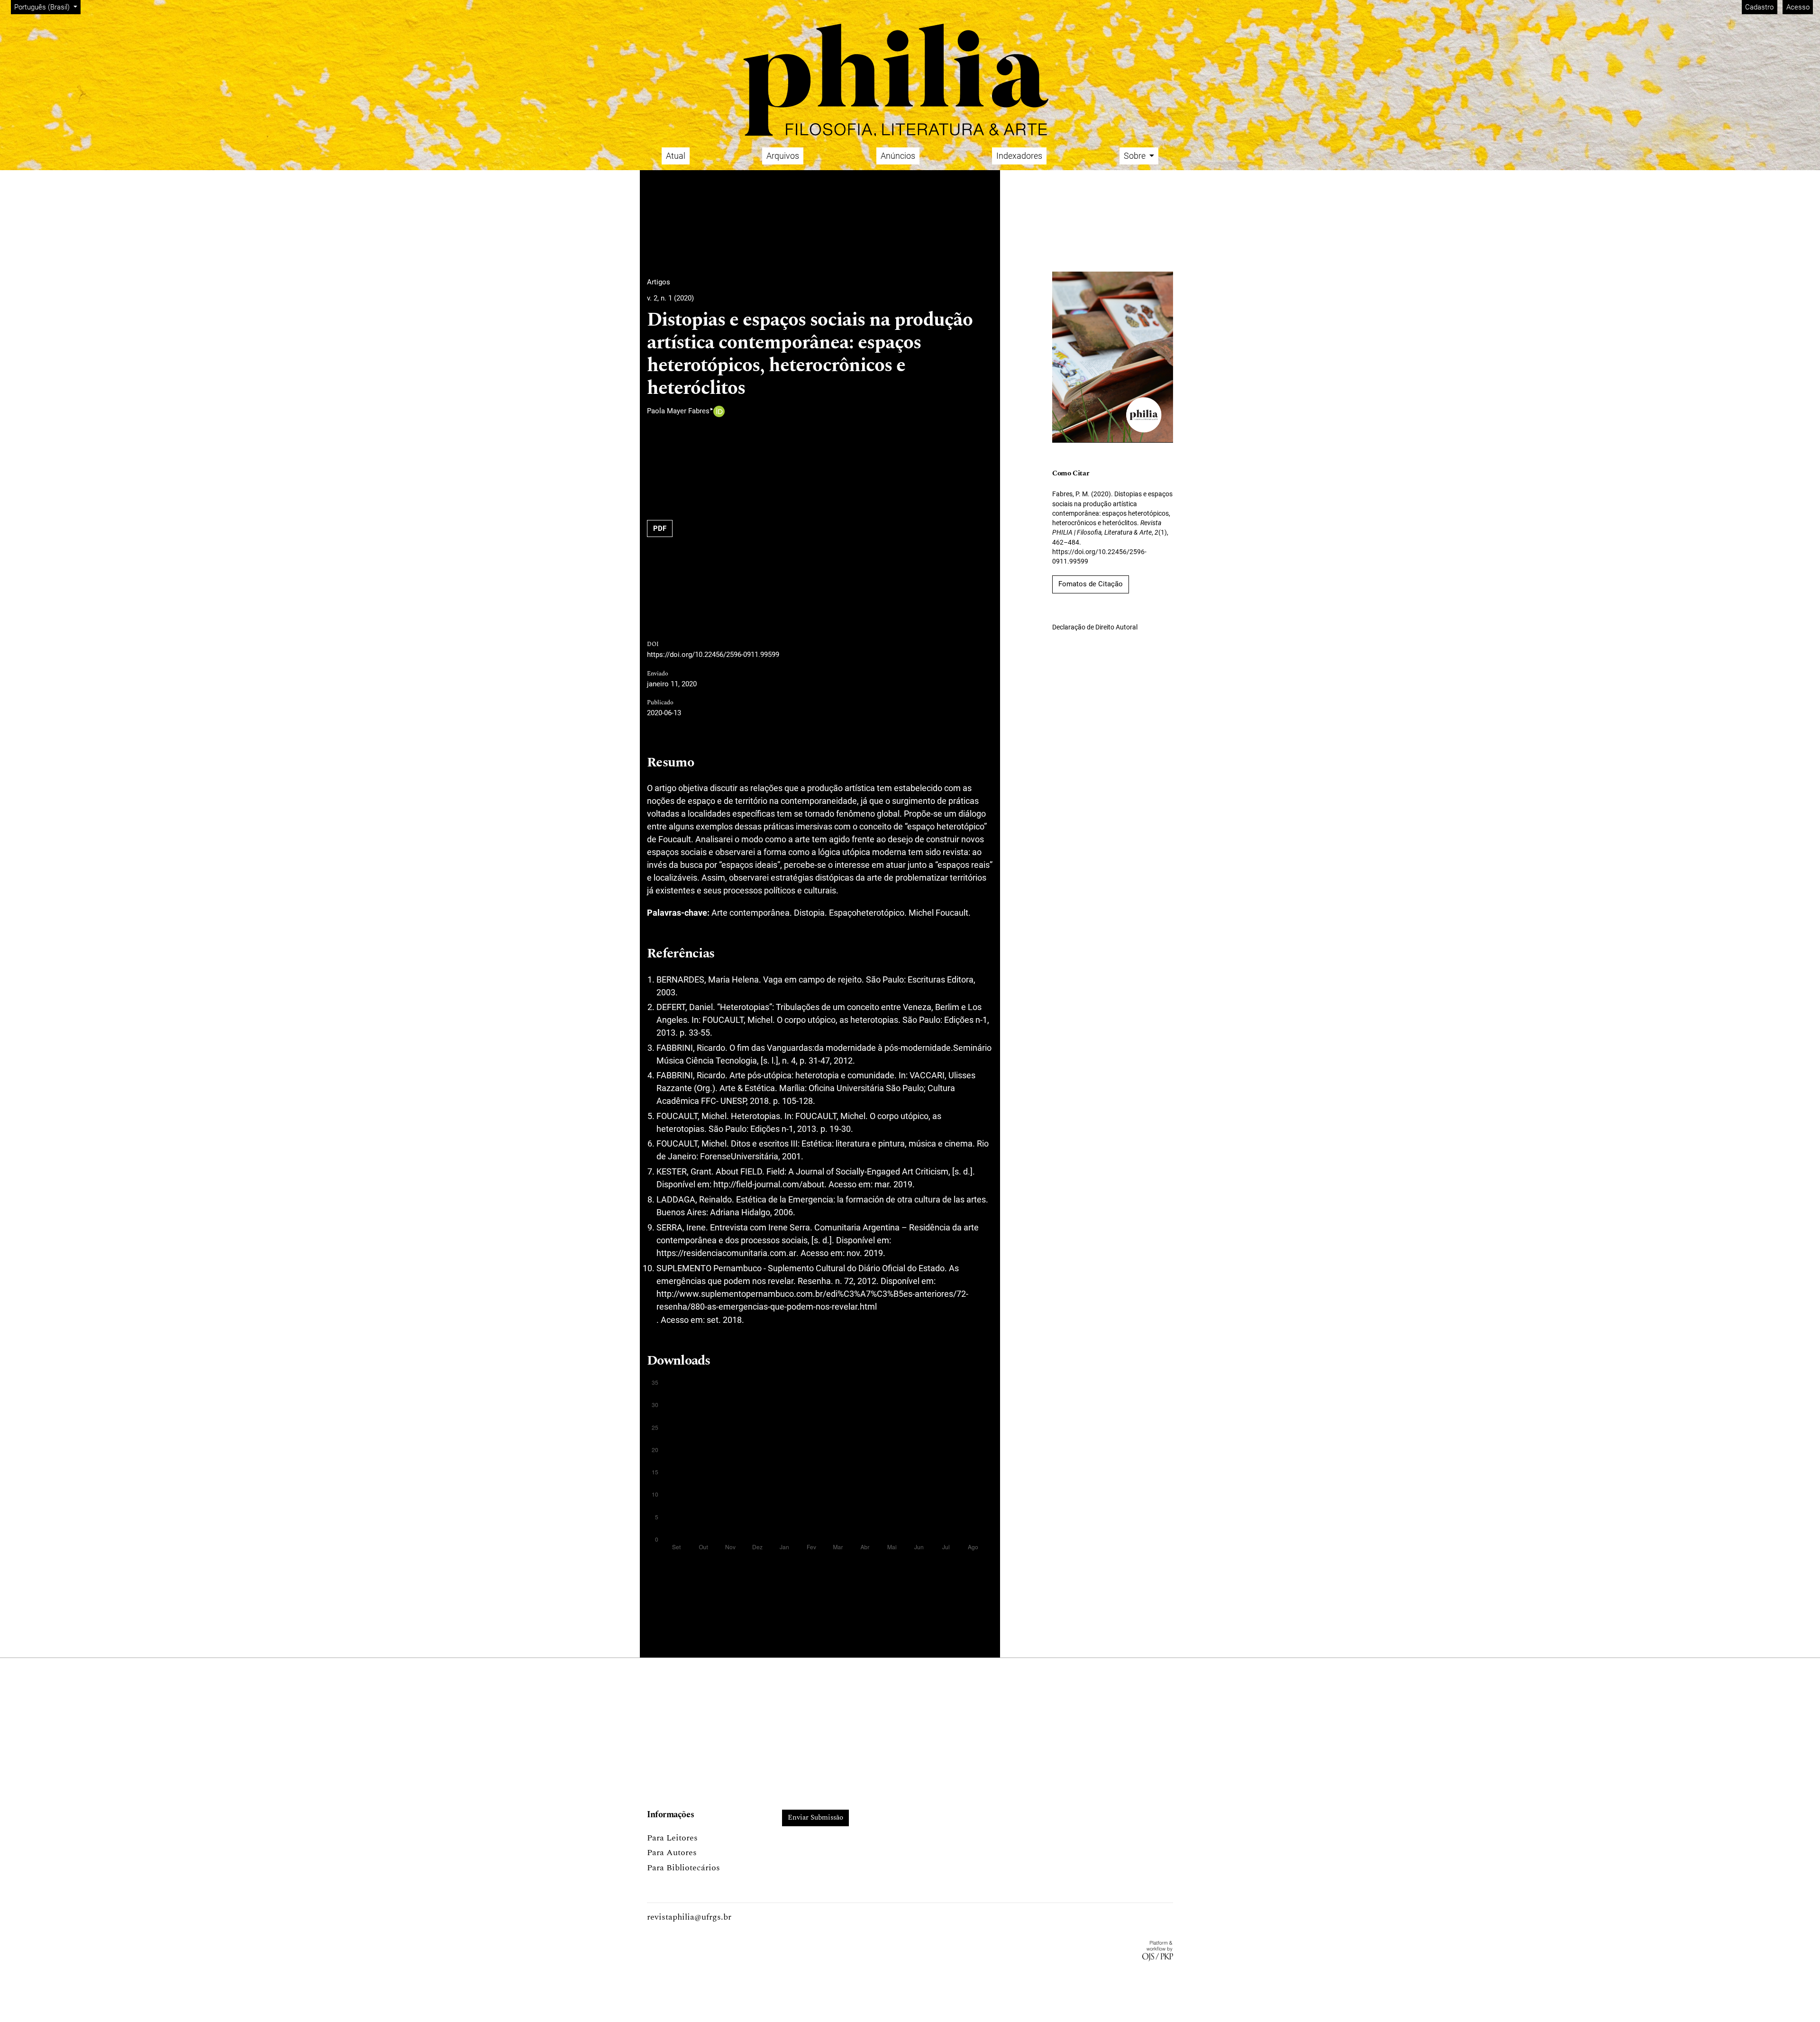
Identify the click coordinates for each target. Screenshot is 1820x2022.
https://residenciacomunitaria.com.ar (726, 1253)
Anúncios (898, 156)
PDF (660, 528)
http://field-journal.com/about (769, 1184)
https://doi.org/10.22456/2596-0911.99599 (713, 655)
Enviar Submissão (815, 1817)
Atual (676, 156)
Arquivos (783, 156)
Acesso (1798, 7)
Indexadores (1019, 156)
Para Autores (672, 1853)
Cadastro (1759, 7)
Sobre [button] (1136, 156)
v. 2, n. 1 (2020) (670, 298)
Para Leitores (672, 1838)
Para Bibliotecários (683, 1868)
